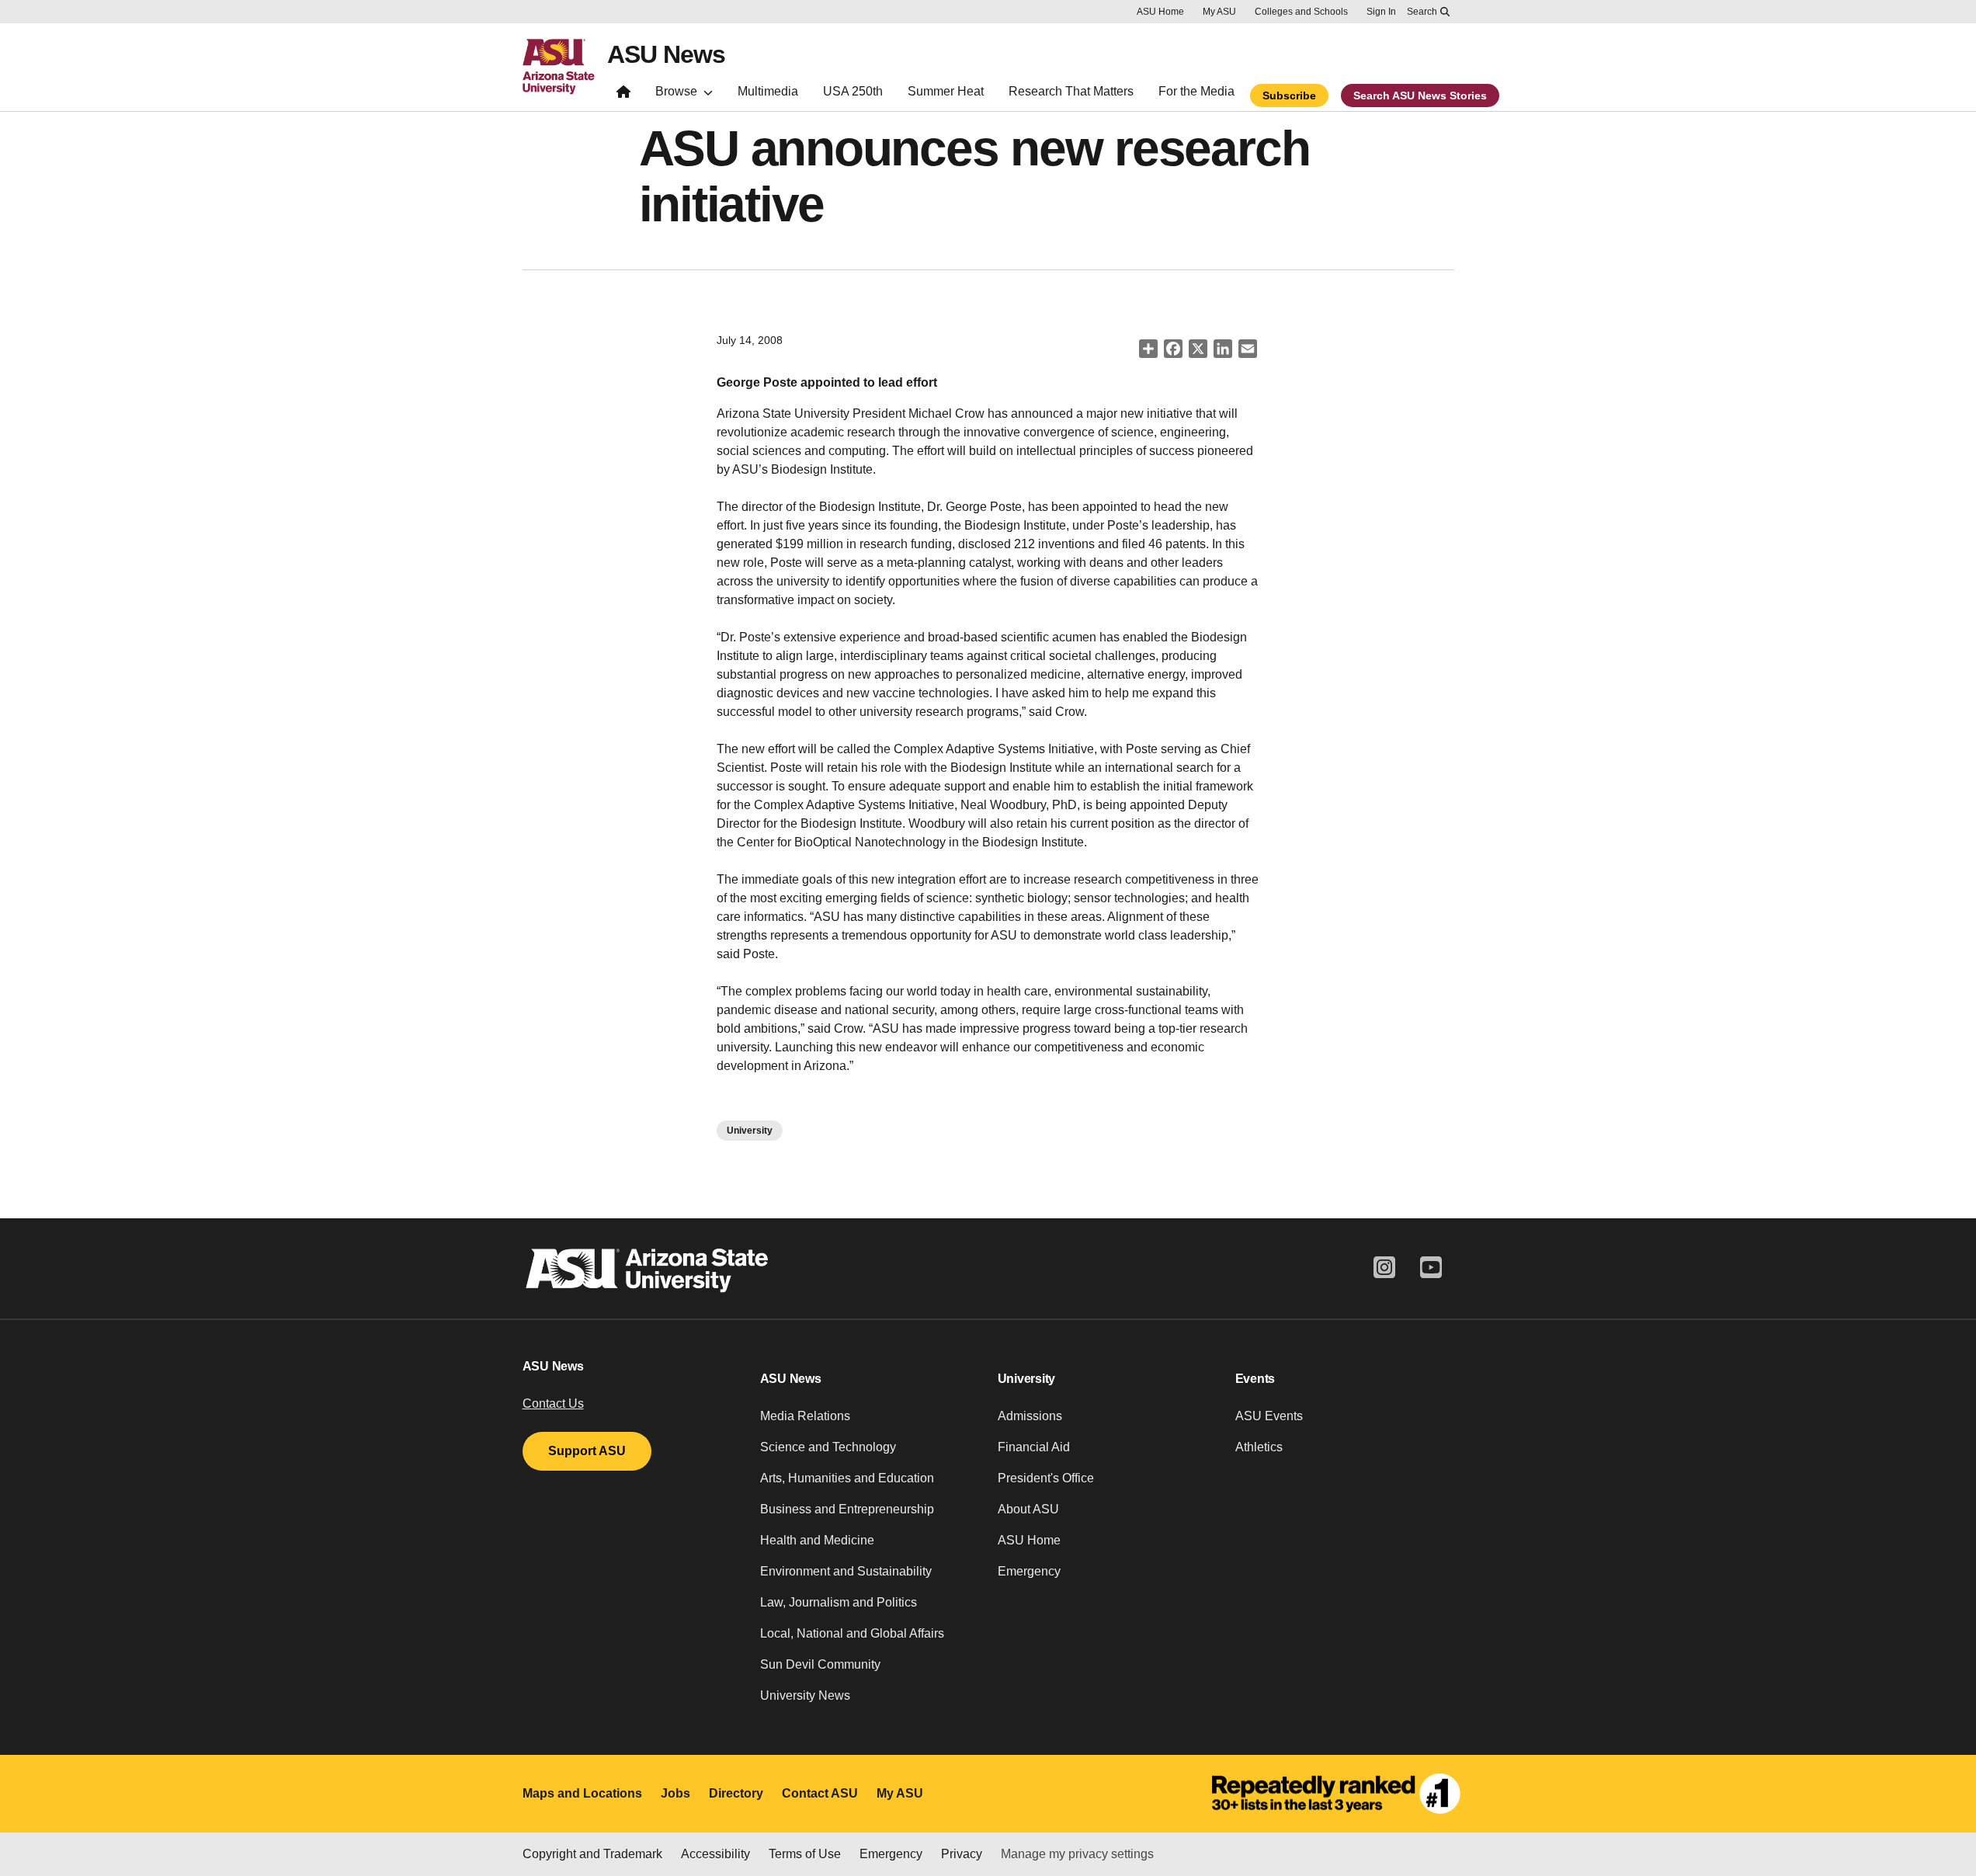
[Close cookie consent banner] (1944, 1793)
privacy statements (496, 1824)
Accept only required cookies (1273, 1820)
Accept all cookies (1093, 1820)
